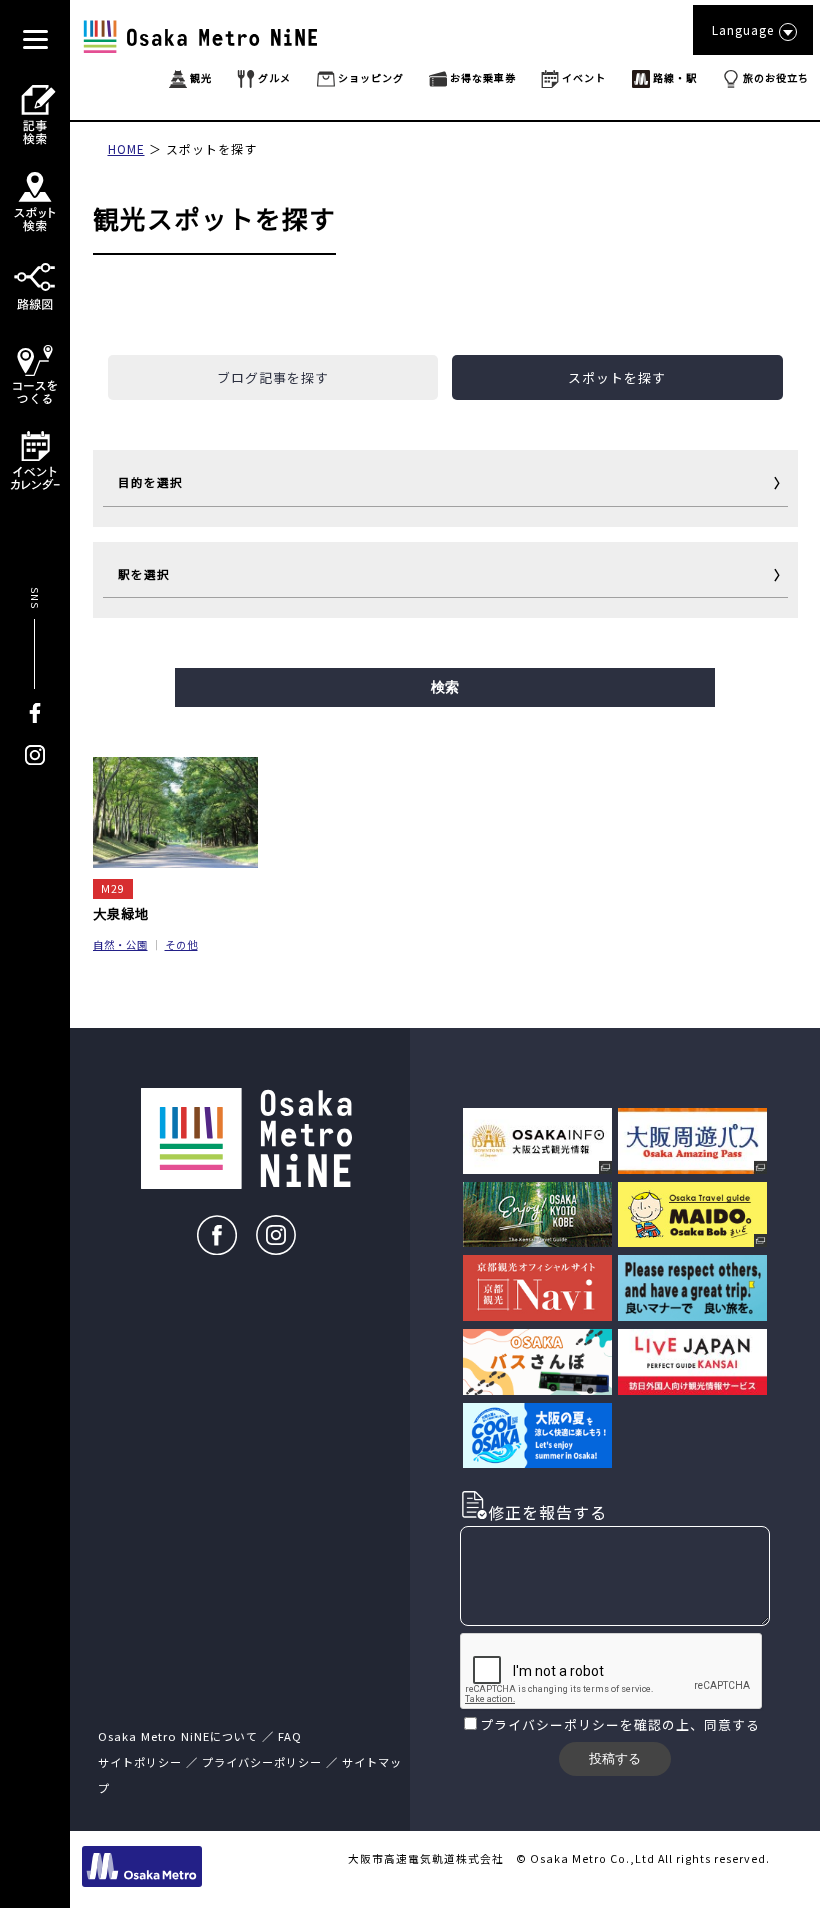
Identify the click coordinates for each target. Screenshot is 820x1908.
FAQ (290, 1736)
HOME (126, 148)
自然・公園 (120, 944)
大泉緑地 (121, 913)
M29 (113, 888)
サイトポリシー (140, 1762)
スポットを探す (211, 148)
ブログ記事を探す (273, 377)
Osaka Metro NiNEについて (178, 1736)
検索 (445, 687)
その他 (181, 944)
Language (743, 29)
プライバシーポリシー (550, 1724)
